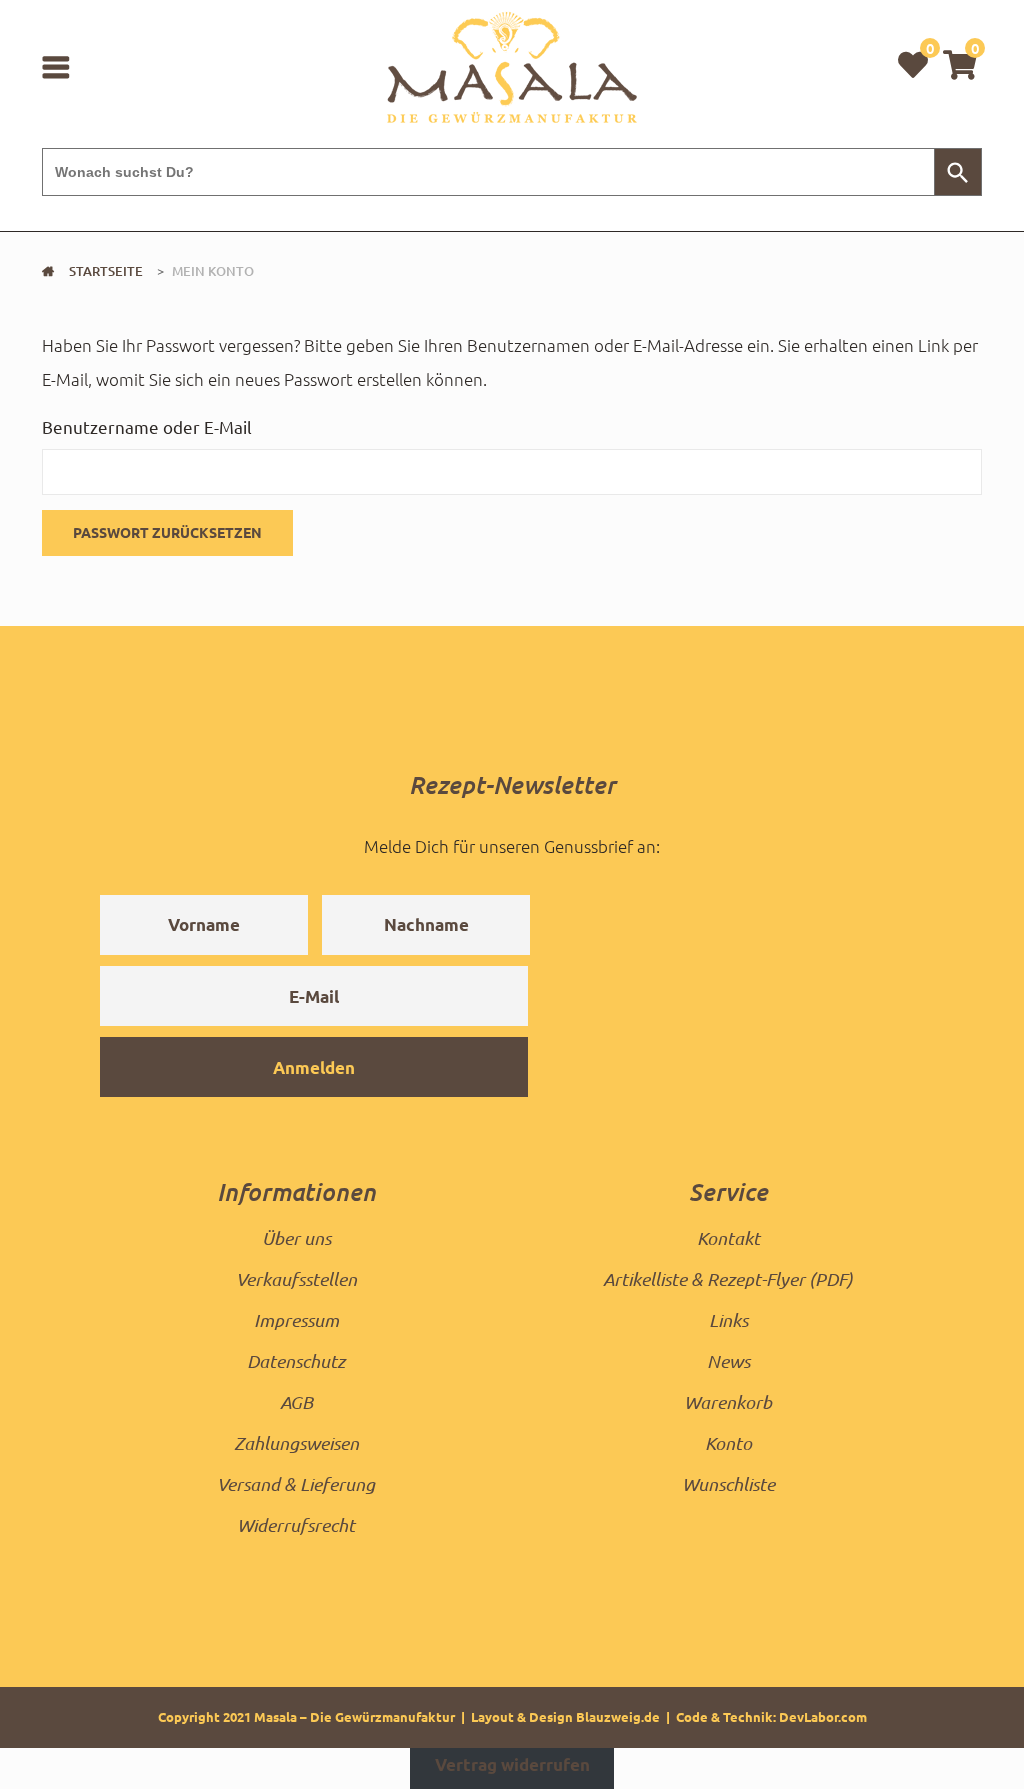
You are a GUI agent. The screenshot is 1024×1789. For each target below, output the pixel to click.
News (728, 1361)
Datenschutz (296, 1361)
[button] (960, 64)
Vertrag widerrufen (512, 1765)
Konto (728, 1443)
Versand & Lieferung (296, 1484)
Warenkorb (728, 1402)
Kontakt (728, 1238)
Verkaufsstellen (296, 1279)
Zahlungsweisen (296, 1443)
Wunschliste (728, 1484)
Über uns (296, 1238)
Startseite (106, 271)
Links (728, 1320)
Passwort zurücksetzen (167, 532)
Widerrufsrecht (296, 1525)
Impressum (296, 1320)
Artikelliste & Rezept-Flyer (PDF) (728, 1279)
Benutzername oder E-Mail (147, 426)
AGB (296, 1402)
